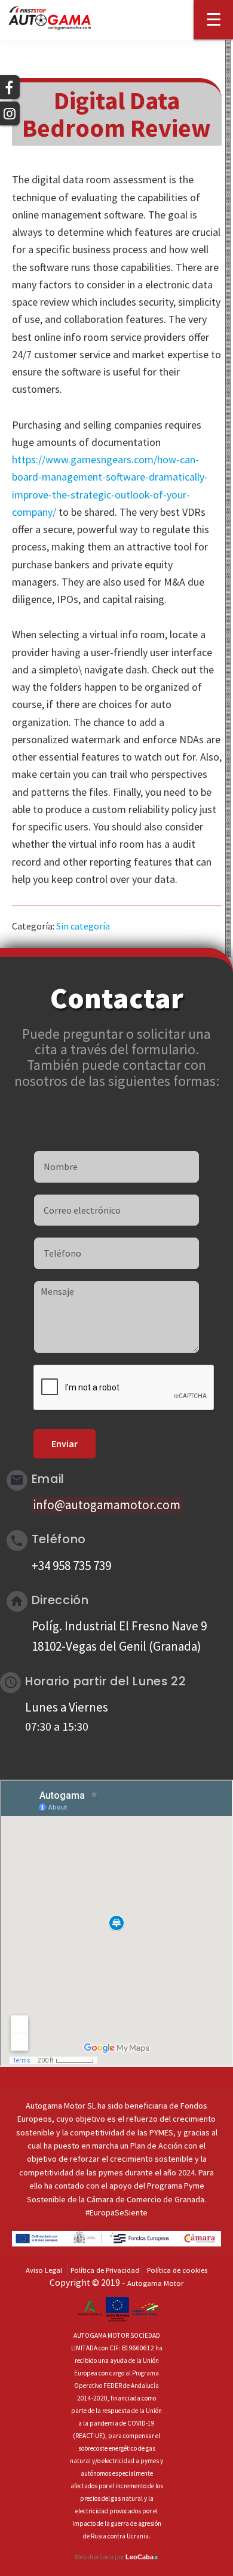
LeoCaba (142, 2557)
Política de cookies (177, 2270)
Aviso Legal (44, 2270)
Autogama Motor (155, 2283)
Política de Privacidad (105, 2270)
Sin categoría (83, 926)
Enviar (65, 1444)
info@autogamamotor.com (107, 1505)
